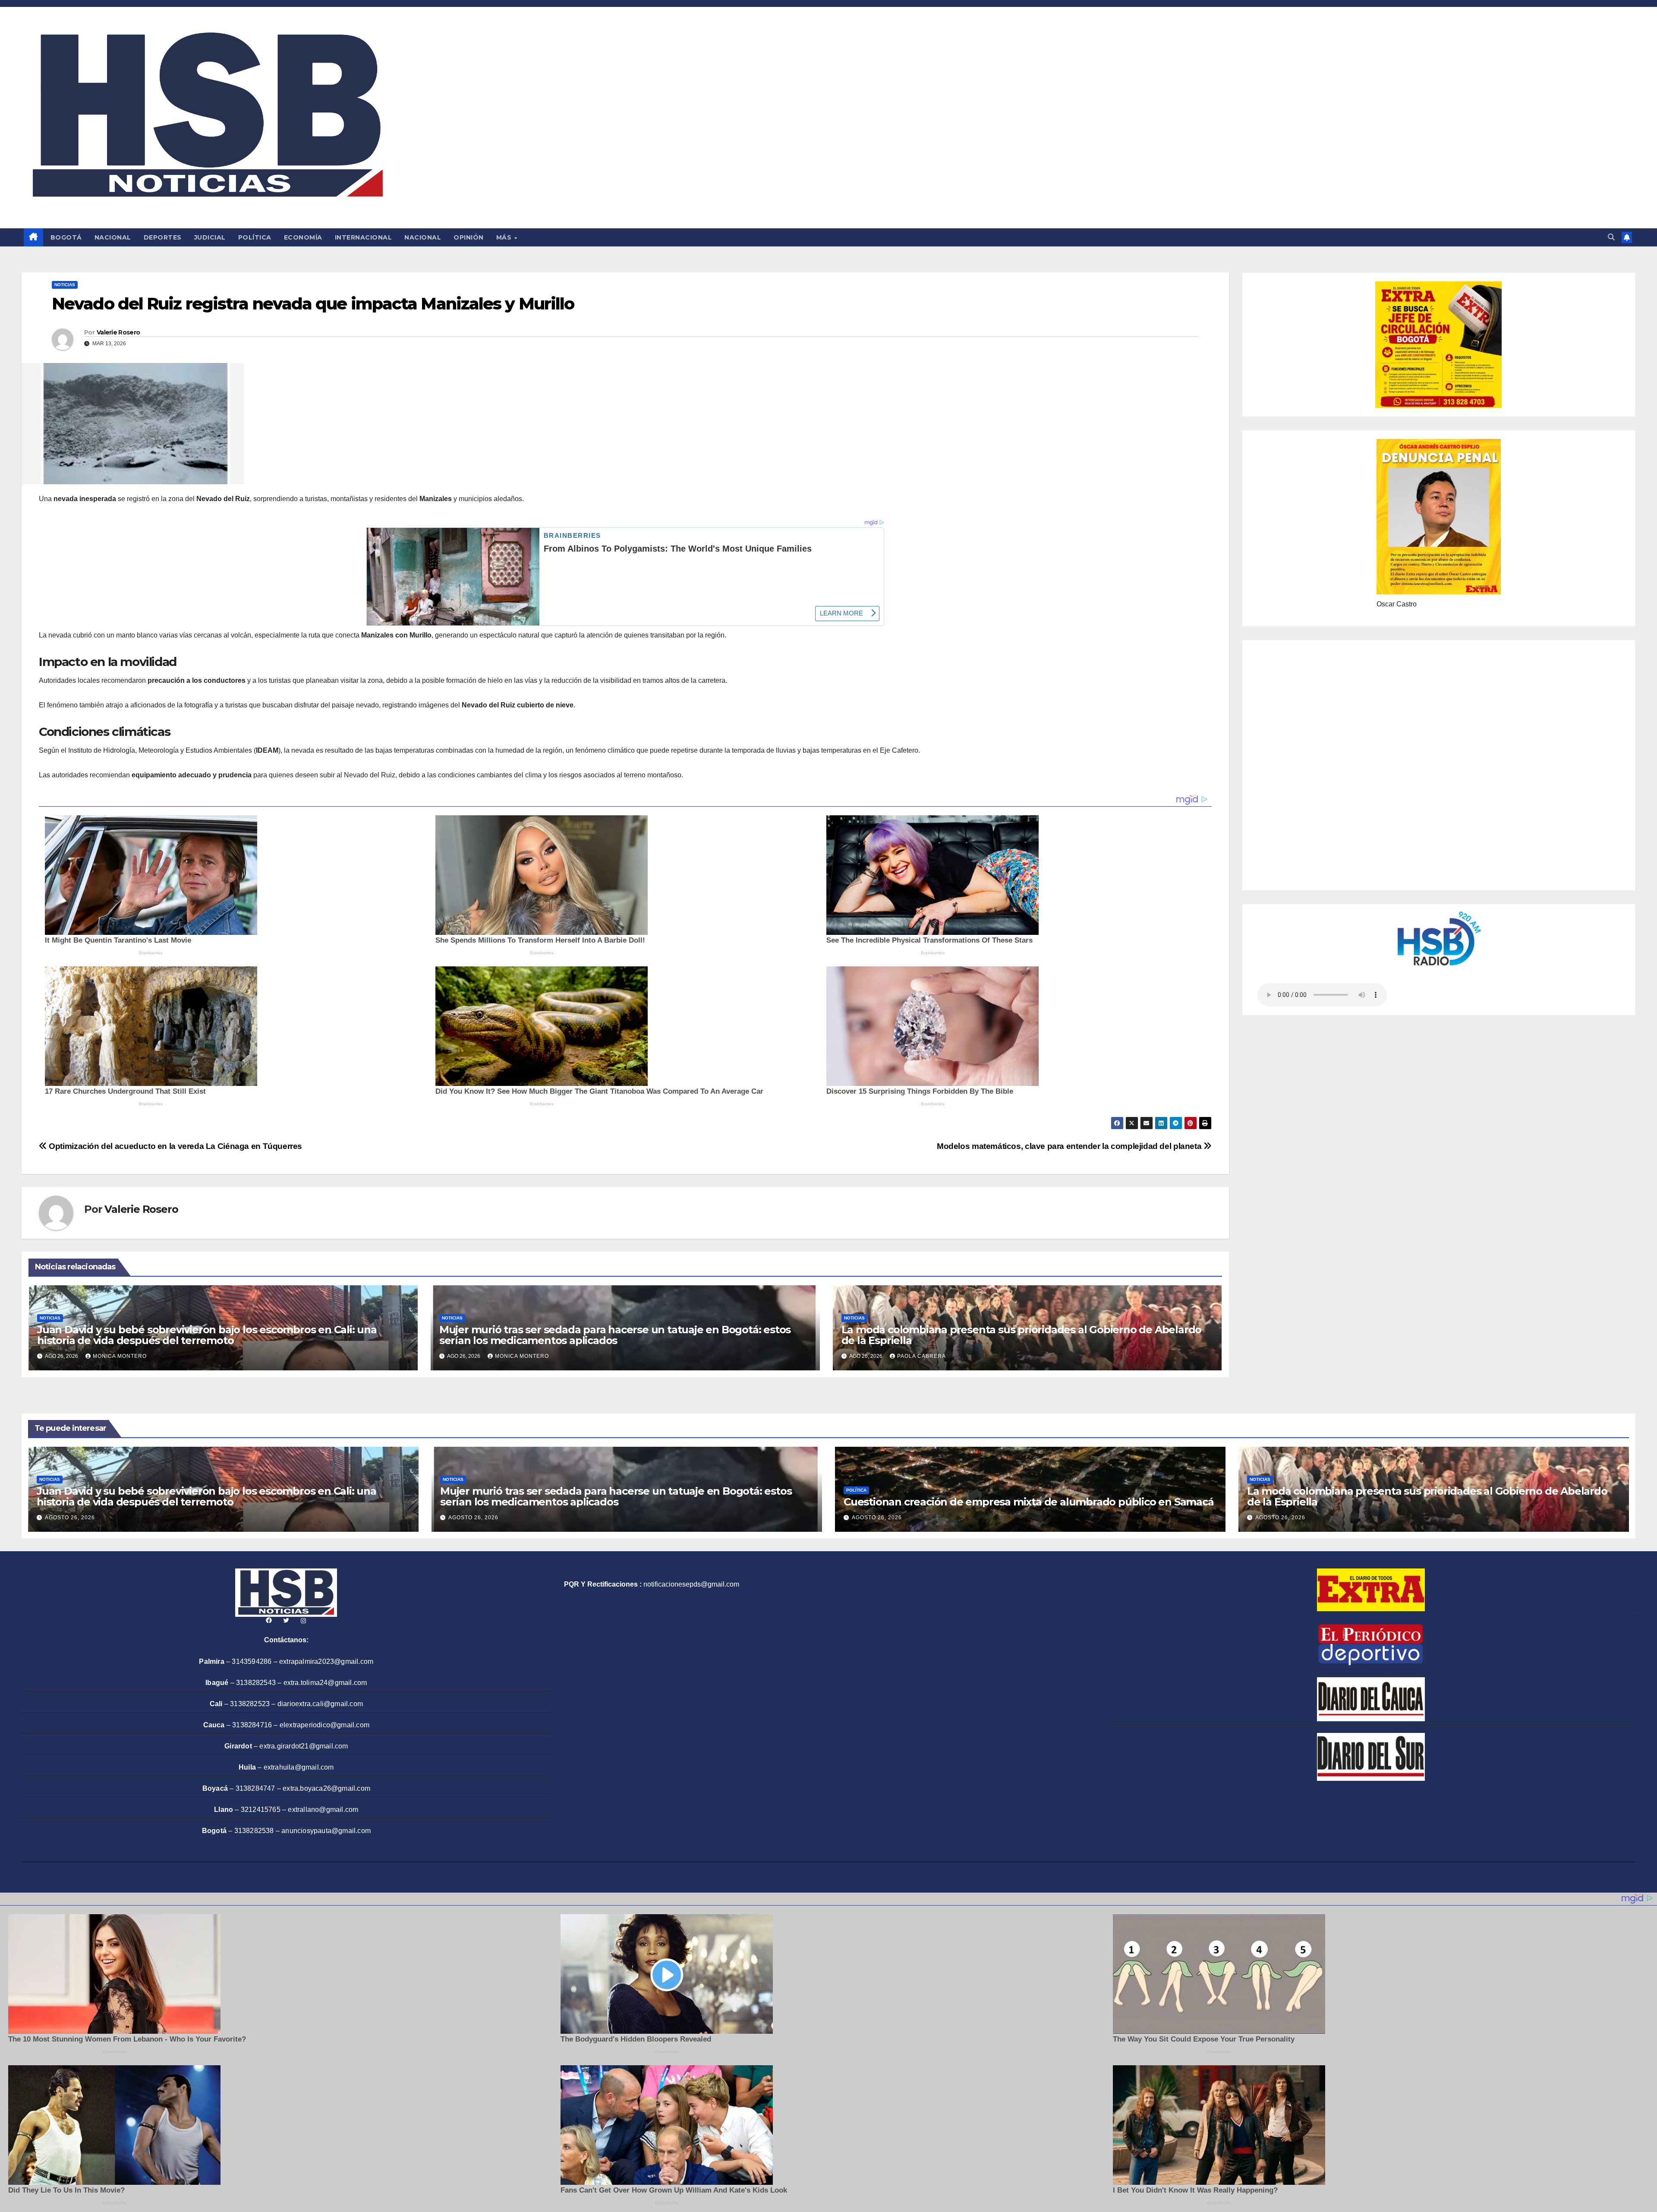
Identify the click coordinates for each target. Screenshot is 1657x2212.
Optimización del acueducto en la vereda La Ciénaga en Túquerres (175, 1146)
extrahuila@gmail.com (299, 1767)
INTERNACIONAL (364, 237)
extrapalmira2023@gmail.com (326, 1661)
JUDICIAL (210, 237)
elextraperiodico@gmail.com (324, 1725)
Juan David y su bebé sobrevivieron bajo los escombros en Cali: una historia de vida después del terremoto (207, 1335)
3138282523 (250, 1704)
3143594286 (252, 1661)
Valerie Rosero (118, 332)
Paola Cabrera (921, 1356)
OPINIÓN (469, 237)
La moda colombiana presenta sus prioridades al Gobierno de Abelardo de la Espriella (1022, 1335)
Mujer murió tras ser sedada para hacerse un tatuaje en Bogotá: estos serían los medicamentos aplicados (615, 1335)
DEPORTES (163, 237)
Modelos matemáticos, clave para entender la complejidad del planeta (1070, 1146)
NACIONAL (113, 237)
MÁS (505, 237)
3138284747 (255, 1788)
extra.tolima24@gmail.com (325, 1683)
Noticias (65, 285)
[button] (1611, 237)
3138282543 (256, 1683)
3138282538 (254, 1831)
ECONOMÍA (303, 237)
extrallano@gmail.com (323, 1810)
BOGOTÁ (66, 237)
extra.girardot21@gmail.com (304, 1746)
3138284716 (252, 1725)
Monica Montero (120, 1356)
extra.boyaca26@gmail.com (326, 1788)
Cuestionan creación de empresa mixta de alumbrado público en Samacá (1029, 1502)
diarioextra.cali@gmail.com (320, 1704)
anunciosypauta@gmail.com (326, 1831)
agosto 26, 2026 (70, 1518)
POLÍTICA (255, 237)
